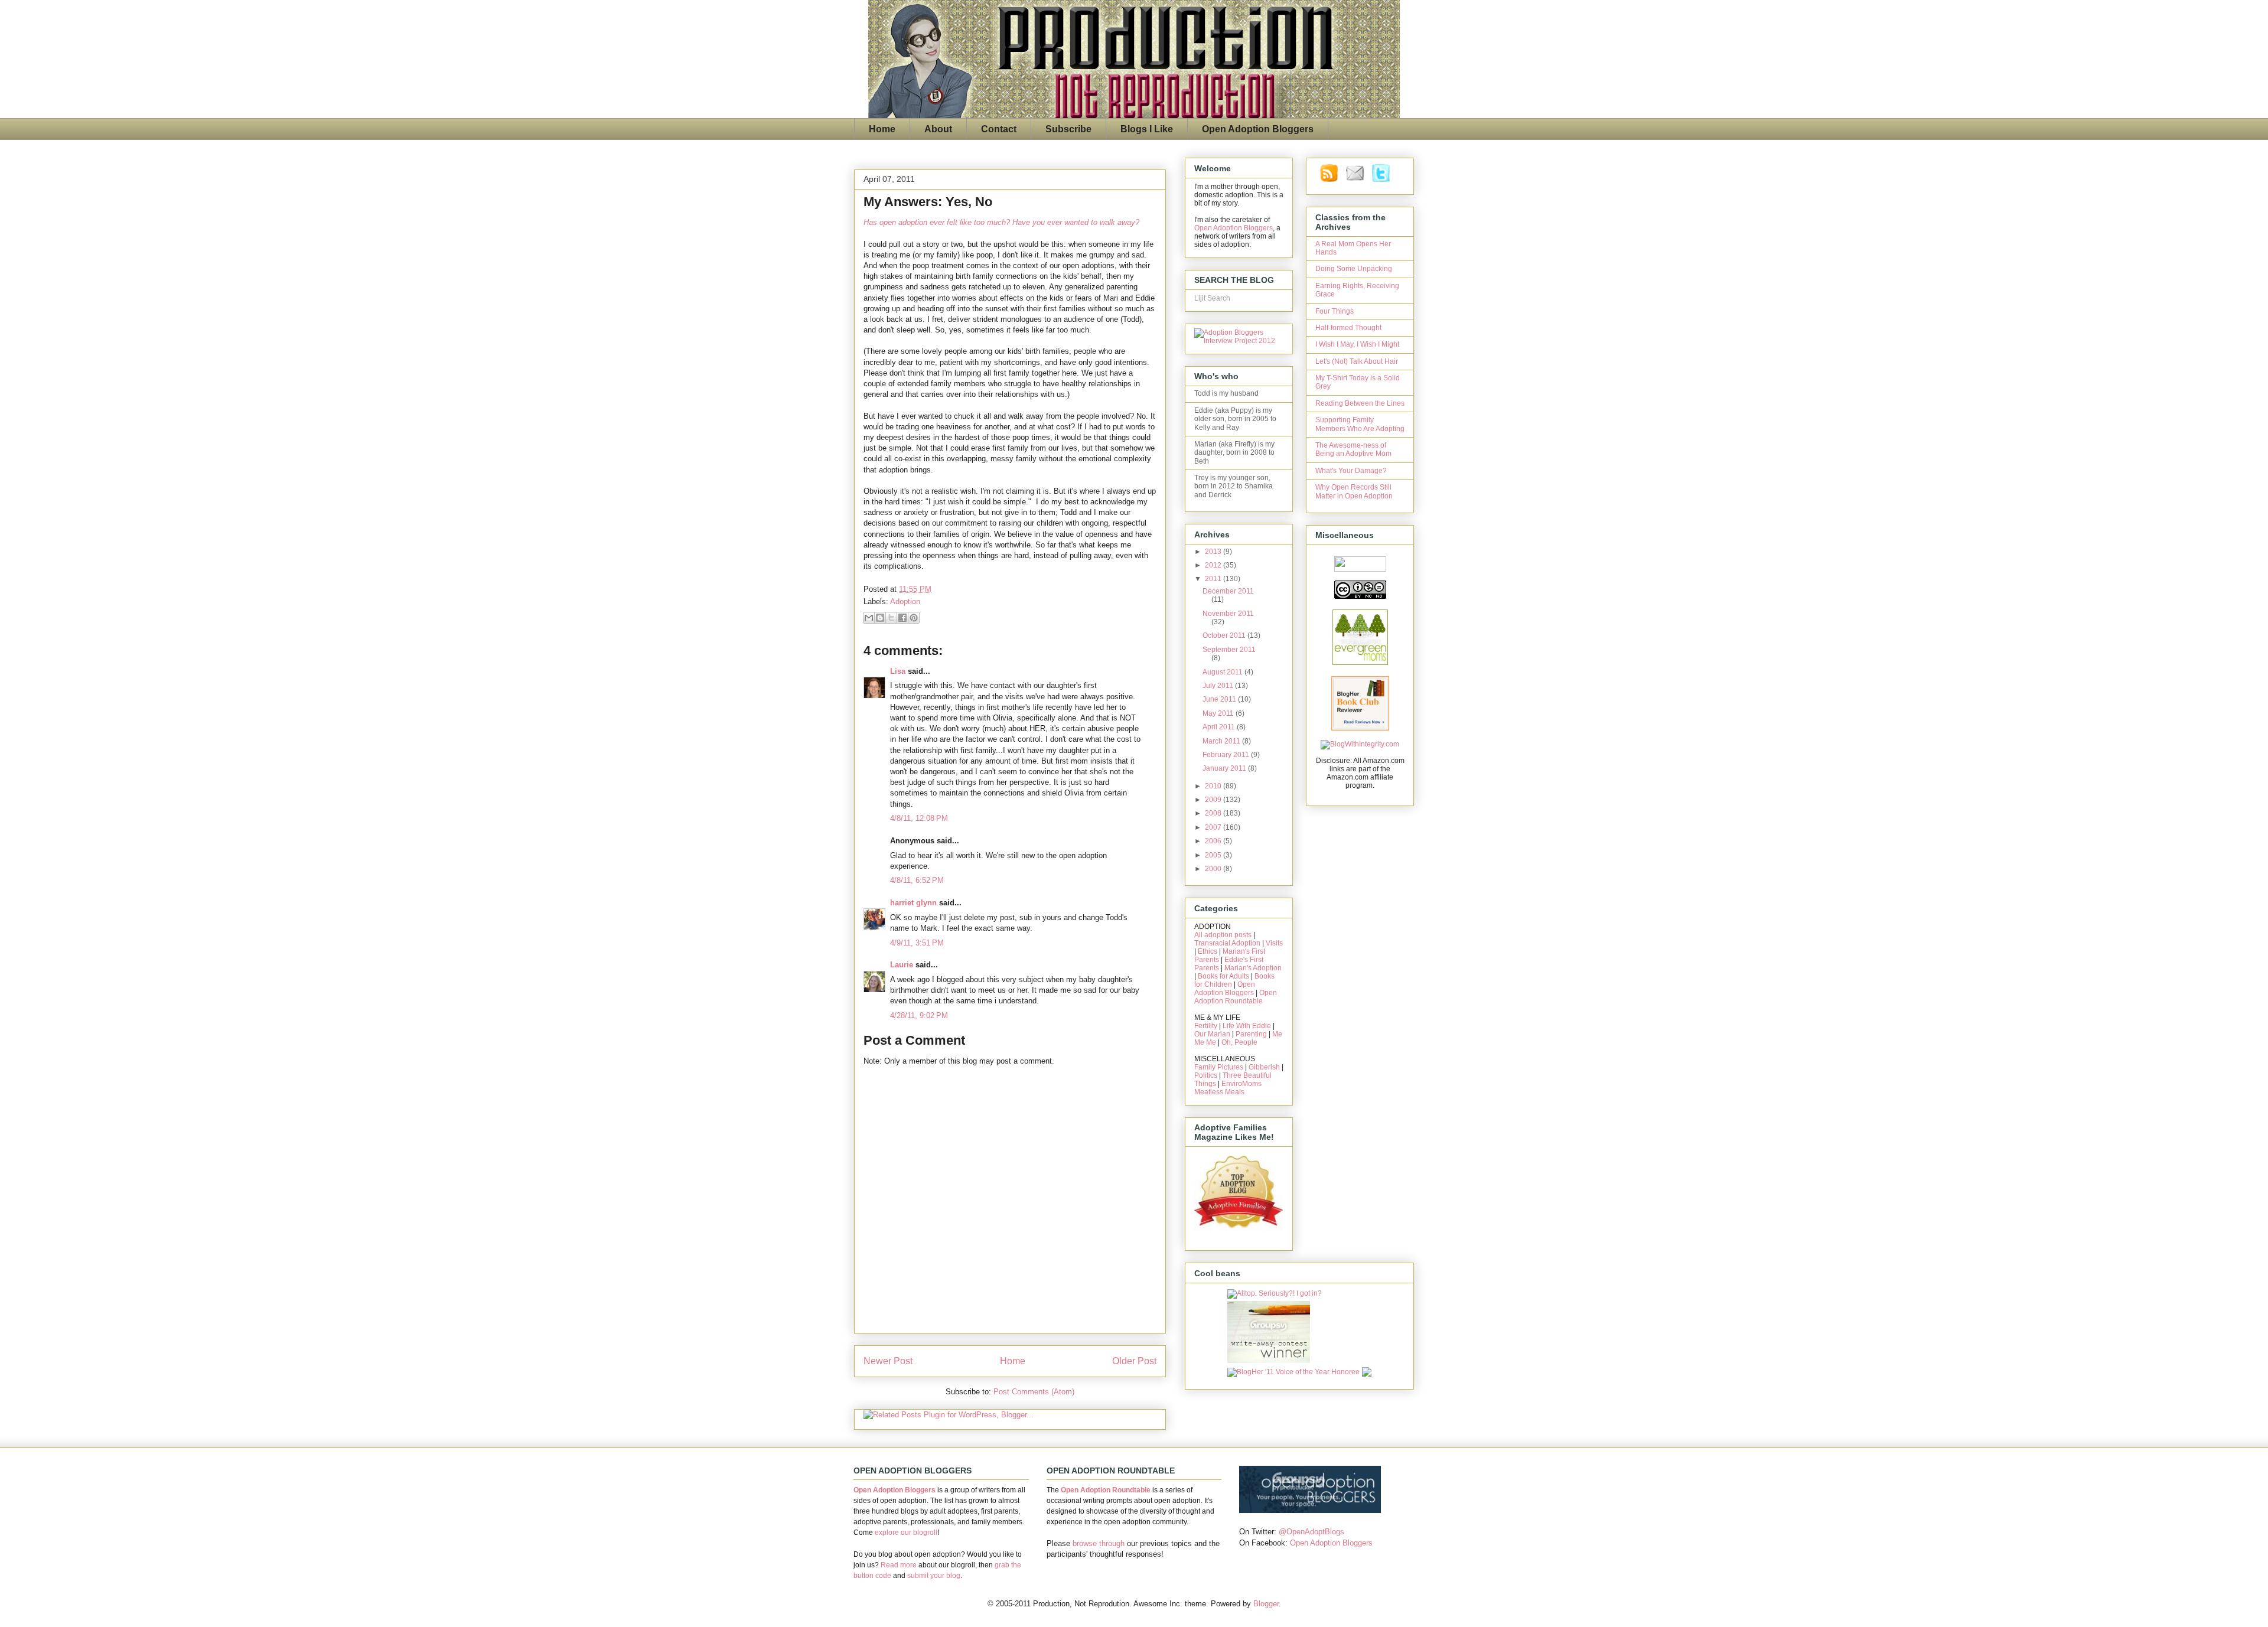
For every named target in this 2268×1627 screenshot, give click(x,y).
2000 (1214, 869)
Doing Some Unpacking (1354, 269)
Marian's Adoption (1253, 968)
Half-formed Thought (1348, 328)
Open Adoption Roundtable (1236, 997)
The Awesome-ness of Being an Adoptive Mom (1353, 449)
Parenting (1251, 1034)
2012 (1214, 565)
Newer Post (888, 1361)
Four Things (1335, 311)
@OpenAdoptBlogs (1311, 1532)
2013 (1214, 552)
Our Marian (1212, 1034)
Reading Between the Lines (1360, 403)
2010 (1214, 786)
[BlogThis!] (880, 618)
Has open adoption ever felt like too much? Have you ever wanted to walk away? (1001, 222)
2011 (1214, 579)
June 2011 (1220, 699)
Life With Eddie (1247, 1026)
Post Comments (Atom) (1034, 1392)
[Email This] (869, 618)
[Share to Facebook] (902, 618)
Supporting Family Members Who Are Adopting (1360, 424)
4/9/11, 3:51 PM (917, 943)
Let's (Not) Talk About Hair (1357, 361)
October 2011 (1225, 635)
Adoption (905, 601)
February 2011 (1227, 755)
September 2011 (1229, 650)
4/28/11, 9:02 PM (919, 1015)
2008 (1214, 813)
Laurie (902, 965)
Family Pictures (1219, 1067)
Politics (1206, 1075)
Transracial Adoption (1227, 943)
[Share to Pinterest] (914, 618)
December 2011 (1228, 591)
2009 (1214, 800)
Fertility (1206, 1026)
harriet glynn (913, 903)
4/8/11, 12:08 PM (919, 818)
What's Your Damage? (1351, 471)
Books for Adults (1223, 976)
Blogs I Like (1147, 129)
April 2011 (1220, 727)
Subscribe (1068, 129)
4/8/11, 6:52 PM (917, 880)
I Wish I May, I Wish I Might (1357, 344)
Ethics (1208, 951)
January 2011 (1225, 768)
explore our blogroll (906, 1533)
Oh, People (1239, 1042)
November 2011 (1228, 614)
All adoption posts (1223, 935)
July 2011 (1219, 686)
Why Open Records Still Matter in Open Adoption (1354, 491)
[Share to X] (891, 618)
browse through (1099, 1543)
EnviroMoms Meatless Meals (1228, 1088)
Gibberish (1264, 1067)
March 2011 (1222, 741)
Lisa (898, 671)
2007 (1214, 827)
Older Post (1134, 1361)
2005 (1214, 855)
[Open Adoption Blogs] (1310, 1510)
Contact (999, 129)
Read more (899, 1565)
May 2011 (1219, 713)
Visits (1274, 943)
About (938, 129)
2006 (1214, 841)
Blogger (1266, 1604)
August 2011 (1223, 672)
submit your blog (934, 1576)
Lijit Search (1212, 298)
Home (882, 129)
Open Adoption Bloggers (1258, 129)
